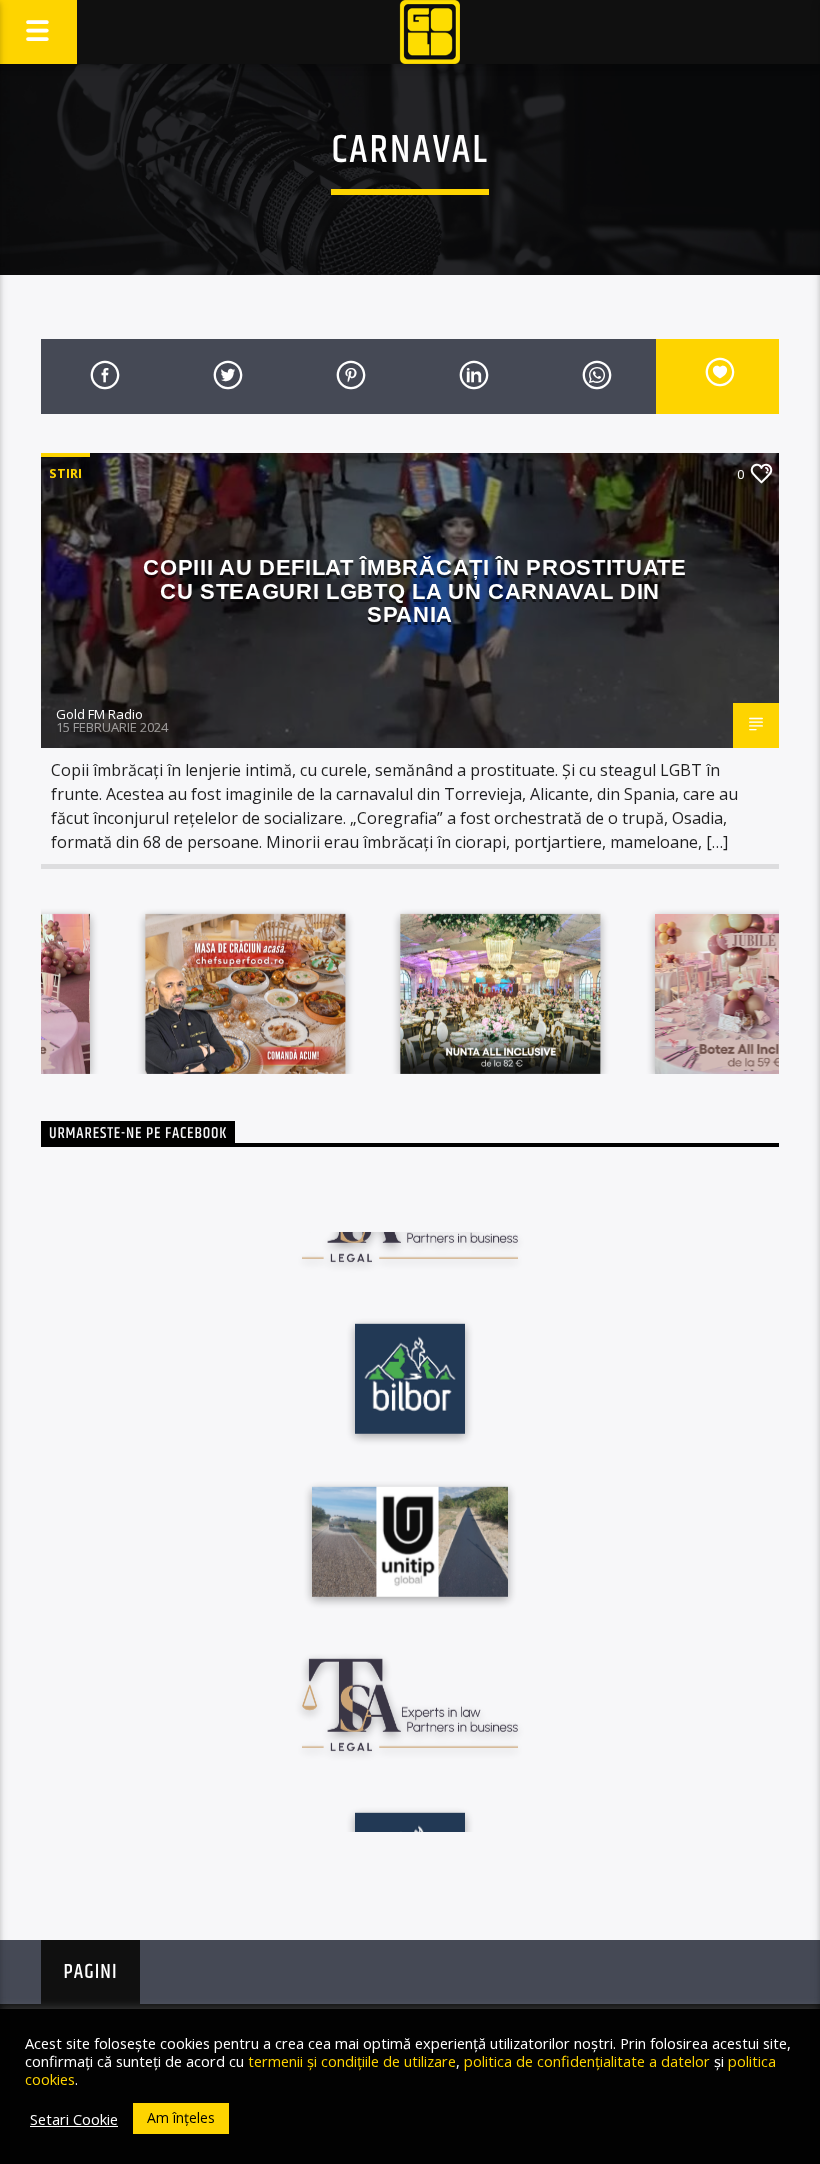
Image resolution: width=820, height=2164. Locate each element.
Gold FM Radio (99, 714)
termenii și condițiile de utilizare (352, 2061)
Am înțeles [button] (181, 2117)
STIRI (65, 473)
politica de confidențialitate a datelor (587, 2061)
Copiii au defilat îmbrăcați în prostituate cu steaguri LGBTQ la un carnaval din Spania (414, 591)
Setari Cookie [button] (74, 2119)
